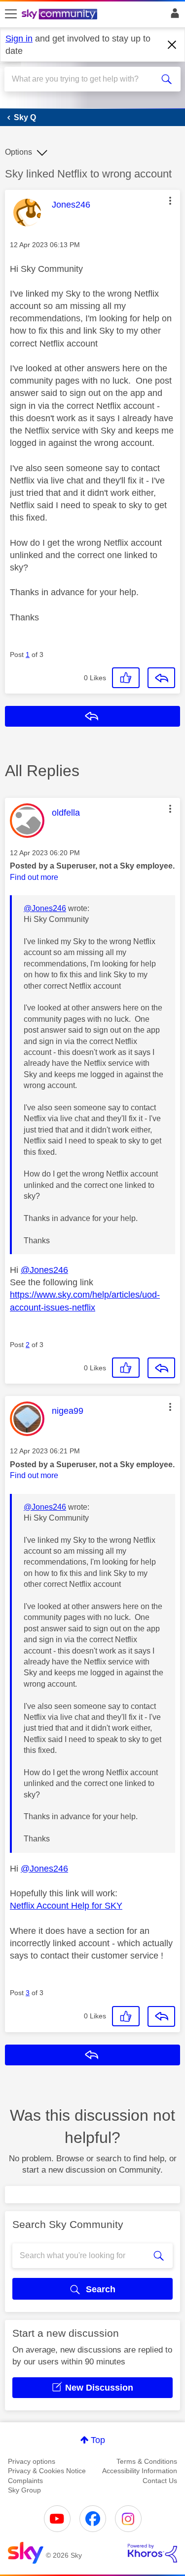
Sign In (173, 16)
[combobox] (84, 79)
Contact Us (160, 2481)
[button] (170, 201)
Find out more (34, 877)
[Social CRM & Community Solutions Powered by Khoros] (152, 2553)
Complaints (25, 2481)
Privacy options (32, 2461)
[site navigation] (11, 14)
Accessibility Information (140, 2471)
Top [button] (98, 2440)
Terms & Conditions (147, 2461)
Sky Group (24, 2490)
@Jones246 (45, 908)
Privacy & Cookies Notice (47, 2471)
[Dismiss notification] (172, 45)
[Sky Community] (61, 15)
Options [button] (18, 152)
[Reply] (161, 678)
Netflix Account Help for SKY (66, 1906)
